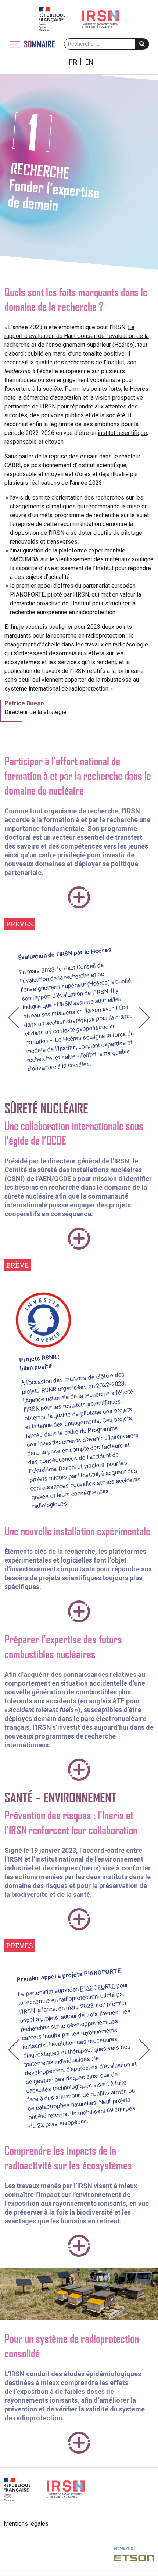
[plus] (79, 897)
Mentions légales (26, 2524)
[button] (14, 1018)
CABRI (13, 465)
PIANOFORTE (27, 595)
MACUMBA (24, 559)
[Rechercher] (142, 44)
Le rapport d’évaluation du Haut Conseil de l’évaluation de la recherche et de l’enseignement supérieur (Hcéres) (77, 336)
